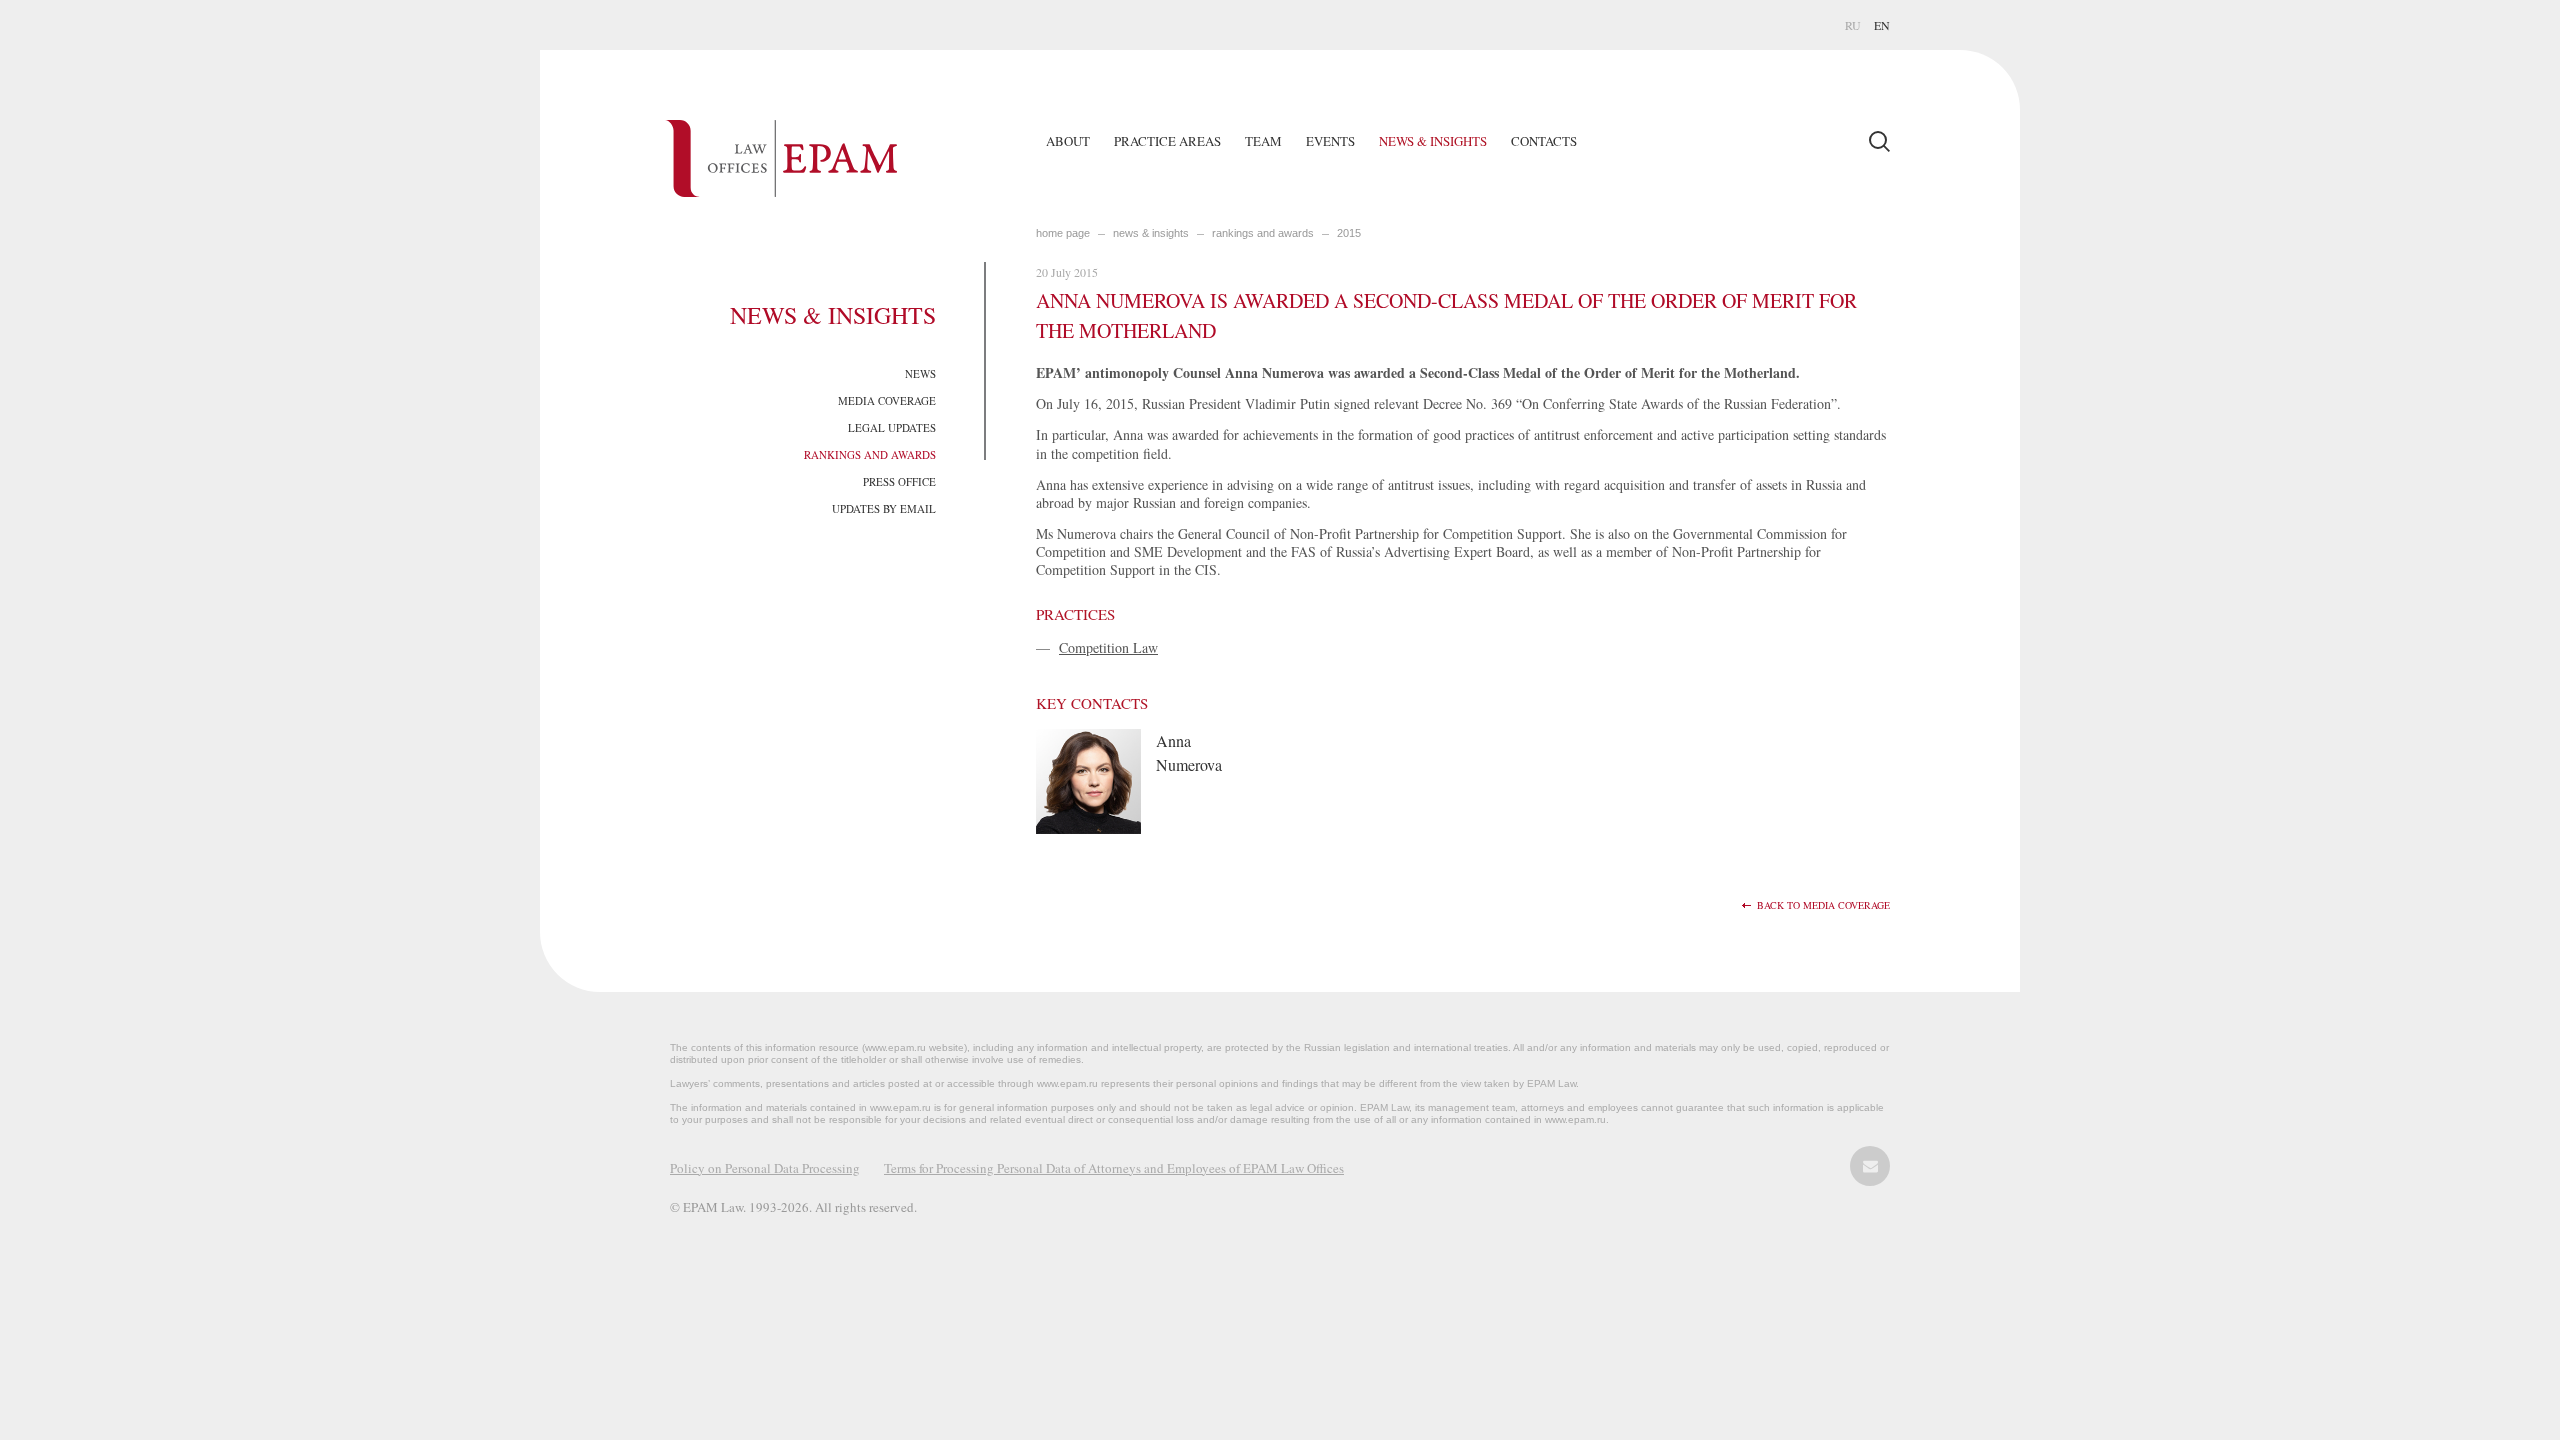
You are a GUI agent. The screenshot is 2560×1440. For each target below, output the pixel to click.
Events (1330, 141)
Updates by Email (884, 508)
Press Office (899, 481)
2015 (1349, 233)
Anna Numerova (1189, 752)
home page (1063, 233)
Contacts (1544, 141)
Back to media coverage (1823, 905)
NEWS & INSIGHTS (1151, 233)
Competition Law (1108, 647)
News (920, 373)
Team (1263, 141)
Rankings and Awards (870, 454)
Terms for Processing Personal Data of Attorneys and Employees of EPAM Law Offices (1114, 1168)
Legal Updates (892, 427)
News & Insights (1433, 141)
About (1068, 141)
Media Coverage (887, 400)
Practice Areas (1167, 141)
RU (1853, 25)
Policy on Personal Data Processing (765, 1168)
